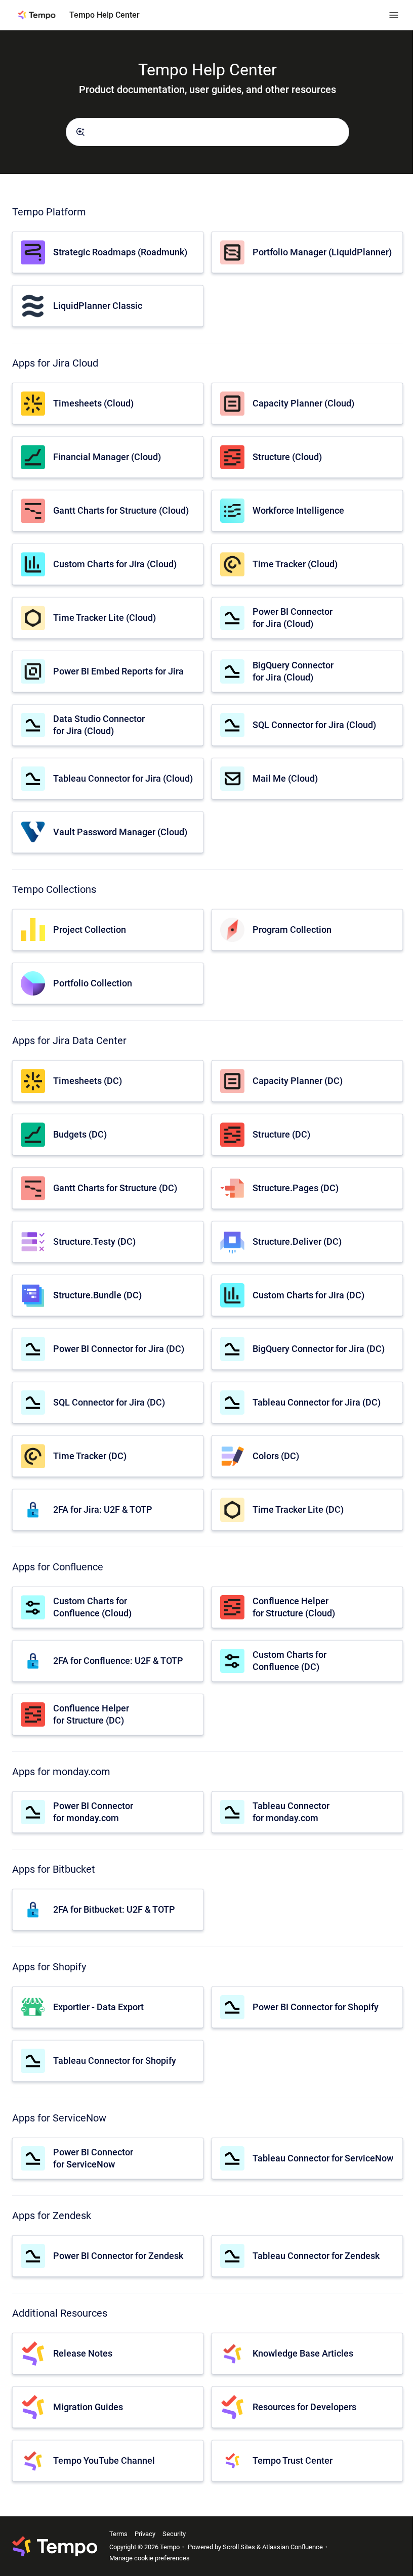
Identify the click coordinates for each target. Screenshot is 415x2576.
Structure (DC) (281, 1134)
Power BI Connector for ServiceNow (93, 2158)
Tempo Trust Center (293, 2460)
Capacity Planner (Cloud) (303, 403)
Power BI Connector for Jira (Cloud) (293, 617)
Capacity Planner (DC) (298, 1081)
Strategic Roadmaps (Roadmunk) (120, 252)
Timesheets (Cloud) (93, 403)
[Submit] (80, 132)
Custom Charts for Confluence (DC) (289, 1660)
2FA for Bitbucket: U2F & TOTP (114, 1909)
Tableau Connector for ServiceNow (323, 2158)
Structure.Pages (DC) (296, 1188)
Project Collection (90, 930)
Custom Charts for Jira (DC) (308, 1295)
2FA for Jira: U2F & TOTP (103, 1509)
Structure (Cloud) (287, 457)
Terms (118, 2534)
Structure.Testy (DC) (94, 1241)
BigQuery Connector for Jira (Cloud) (293, 671)
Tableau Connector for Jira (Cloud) (123, 778)
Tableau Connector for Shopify (115, 2061)
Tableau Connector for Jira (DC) (317, 1402)
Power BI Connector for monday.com (93, 1812)
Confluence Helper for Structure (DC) (91, 1714)
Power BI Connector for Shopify (316, 2007)
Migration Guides (88, 2407)
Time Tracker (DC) (90, 1456)
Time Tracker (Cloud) (295, 564)
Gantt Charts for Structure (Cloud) (121, 510)
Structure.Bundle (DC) (97, 1295)
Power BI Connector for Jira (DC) (119, 1349)
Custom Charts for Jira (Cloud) (115, 564)
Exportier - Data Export (98, 2007)
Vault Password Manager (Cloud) (120, 832)
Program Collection (292, 930)
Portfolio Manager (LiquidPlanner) (322, 252)
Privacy (145, 2534)
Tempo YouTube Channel (104, 2460)
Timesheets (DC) (88, 1081)
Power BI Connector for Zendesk (118, 2256)
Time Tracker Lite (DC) (298, 1509)
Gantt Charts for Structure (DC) (115, 1188)
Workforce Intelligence (298, 510)
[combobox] (207, 132)
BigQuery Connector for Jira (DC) (319, 1349)
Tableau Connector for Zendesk (316, 2256)
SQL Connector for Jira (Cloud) (314, 725)
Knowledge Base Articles (303, 2353)
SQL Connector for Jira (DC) (109, 1402)
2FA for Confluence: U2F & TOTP (118, 1661)
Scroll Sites (239, 2547)
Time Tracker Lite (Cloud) (105, 618)
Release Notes (83, 2353)
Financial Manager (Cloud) (107, 457)
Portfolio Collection (93, 983)
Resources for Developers (304, 2407)
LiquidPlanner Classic (98, 306)
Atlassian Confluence (293, 2547)
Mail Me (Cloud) (285, 778)
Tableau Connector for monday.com (291, 1812)
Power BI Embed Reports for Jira (118, 671)
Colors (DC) (276, 1456)
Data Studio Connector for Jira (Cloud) (99, 725)
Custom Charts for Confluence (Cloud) (92, 1607)
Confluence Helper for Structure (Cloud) (294, 1607)
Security (174, 2534)
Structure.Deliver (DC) (297, 1241)
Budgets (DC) (80, 1134)
